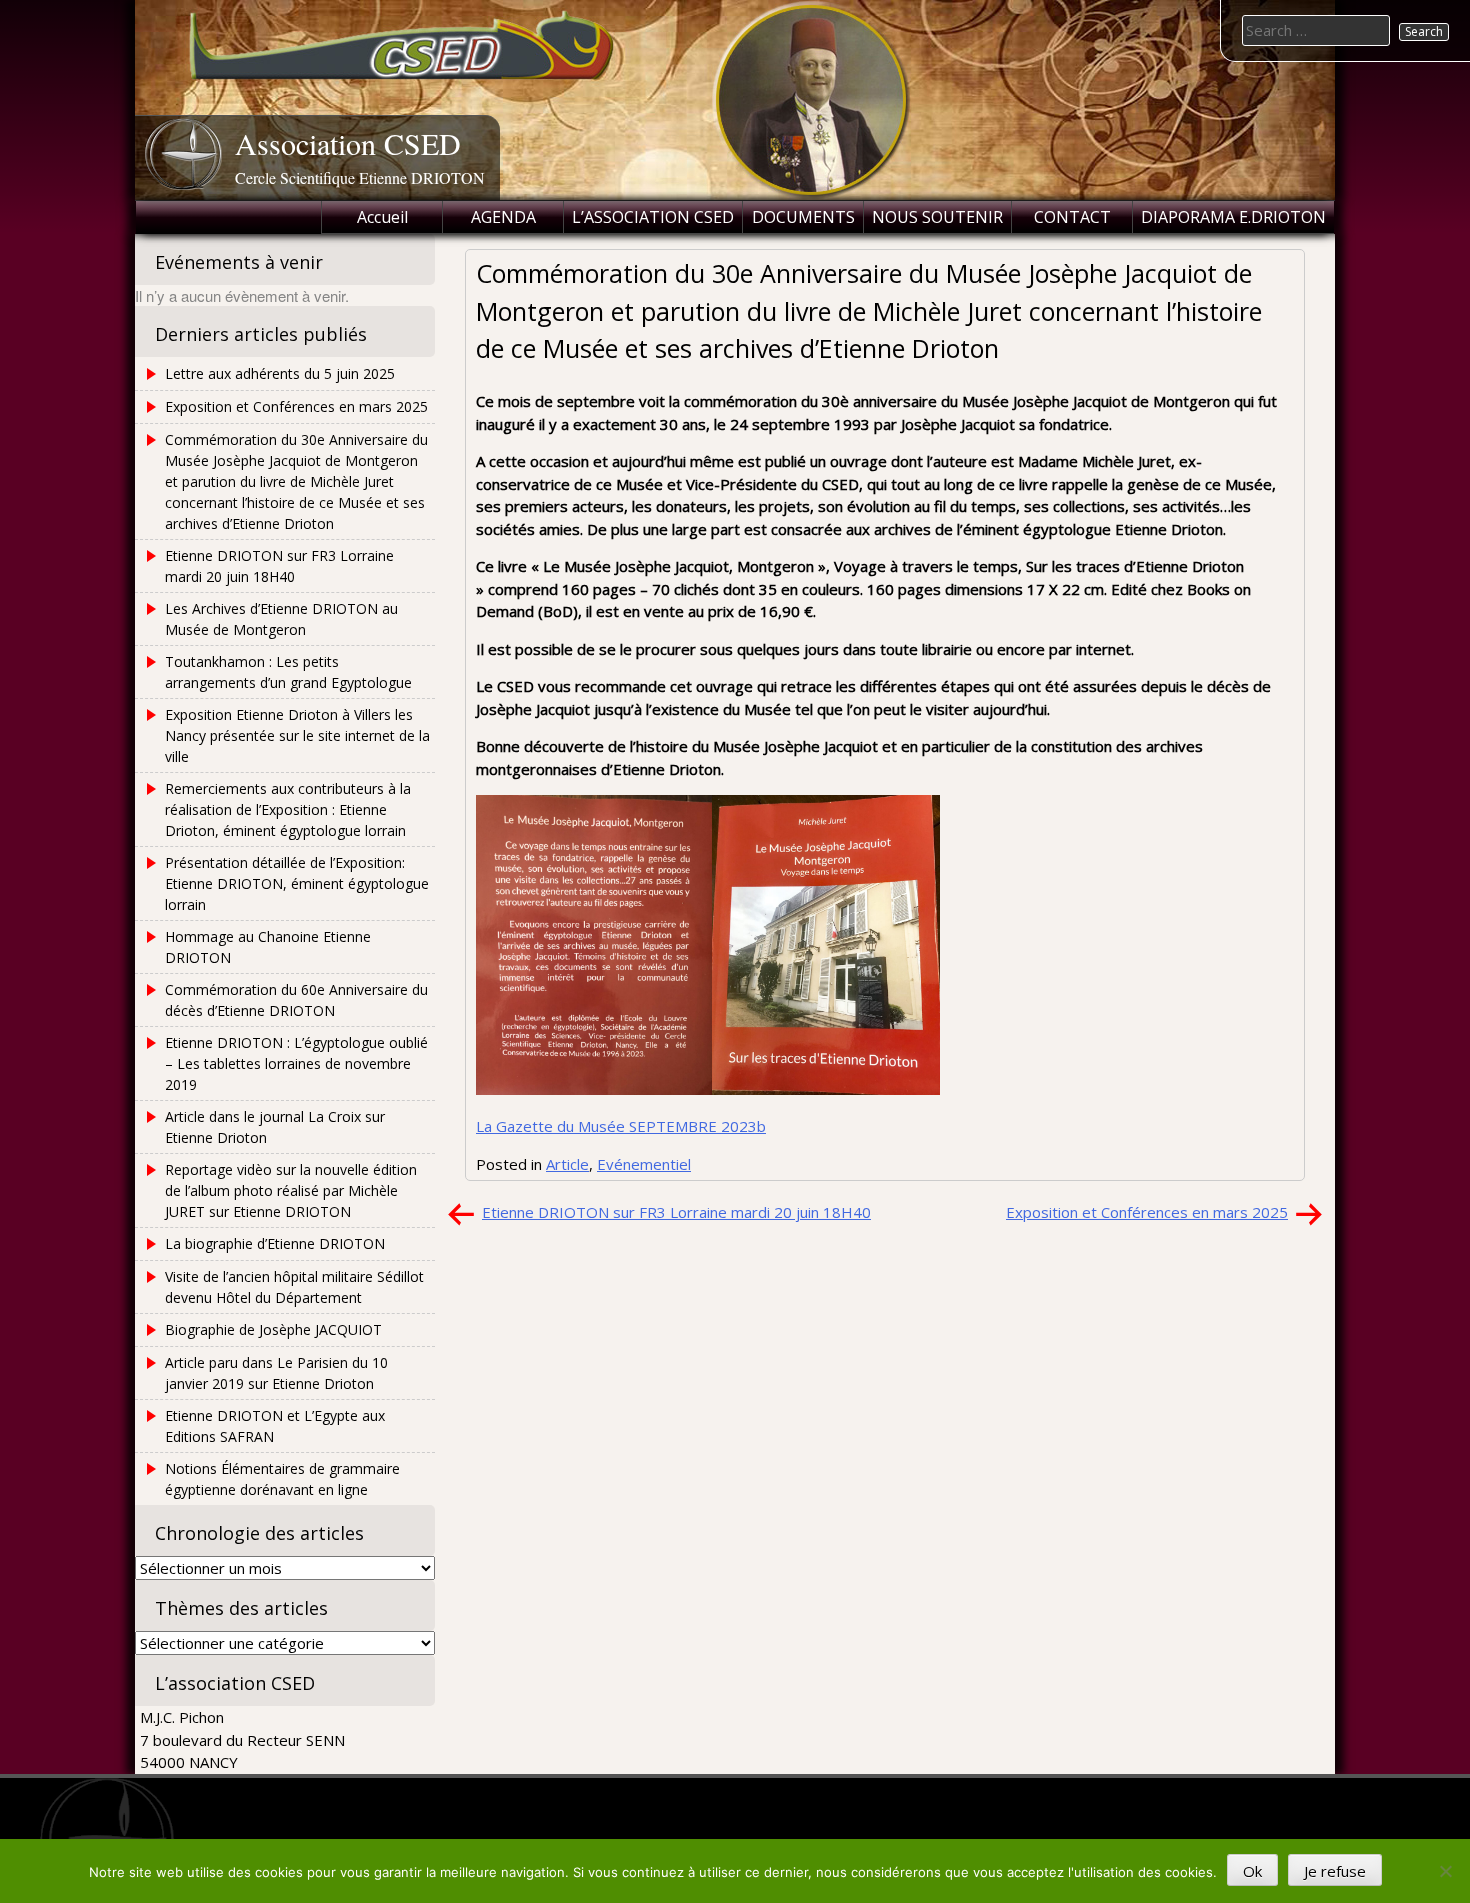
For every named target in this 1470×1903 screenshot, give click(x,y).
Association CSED (348, 143)
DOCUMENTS (803, 217)
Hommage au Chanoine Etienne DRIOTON (268, 947)
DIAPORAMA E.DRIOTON (1233, 217)
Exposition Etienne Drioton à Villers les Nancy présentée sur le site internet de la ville (297, 735)
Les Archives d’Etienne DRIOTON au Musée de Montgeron (281, 619)
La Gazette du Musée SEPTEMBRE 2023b (621, 1126)
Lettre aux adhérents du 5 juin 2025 (280, 373)
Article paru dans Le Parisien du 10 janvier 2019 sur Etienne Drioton (276, 1373)
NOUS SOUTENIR (937, 217)
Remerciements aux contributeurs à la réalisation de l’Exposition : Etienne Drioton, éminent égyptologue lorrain (288, 809)
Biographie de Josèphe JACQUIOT (273, 1329)
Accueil (382, 217)
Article (567, 1164)
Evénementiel (644, 1164)
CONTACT (1072, 217)
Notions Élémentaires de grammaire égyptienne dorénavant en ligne (282, 1479)
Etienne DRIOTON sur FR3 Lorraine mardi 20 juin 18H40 (676, 1212)
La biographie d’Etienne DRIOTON (275, 1243)
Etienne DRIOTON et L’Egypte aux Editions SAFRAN (275, 1426)
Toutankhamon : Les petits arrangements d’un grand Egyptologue (288, 672)
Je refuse (1335, 1871)
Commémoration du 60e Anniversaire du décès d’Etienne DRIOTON (296, 1000)
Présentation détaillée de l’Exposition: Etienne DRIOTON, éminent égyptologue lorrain (297, 883)
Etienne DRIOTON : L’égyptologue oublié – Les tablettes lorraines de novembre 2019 (296, 1063)
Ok (1252, 1871)
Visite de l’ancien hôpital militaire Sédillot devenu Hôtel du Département (294, 1287)
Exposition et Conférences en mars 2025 (1147, 1212)
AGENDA (503, 217)
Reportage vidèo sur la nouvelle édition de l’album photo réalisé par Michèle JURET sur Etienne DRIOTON (291, 1190)
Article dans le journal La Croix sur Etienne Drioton (275, 1127)
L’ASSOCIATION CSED (653, 217)
